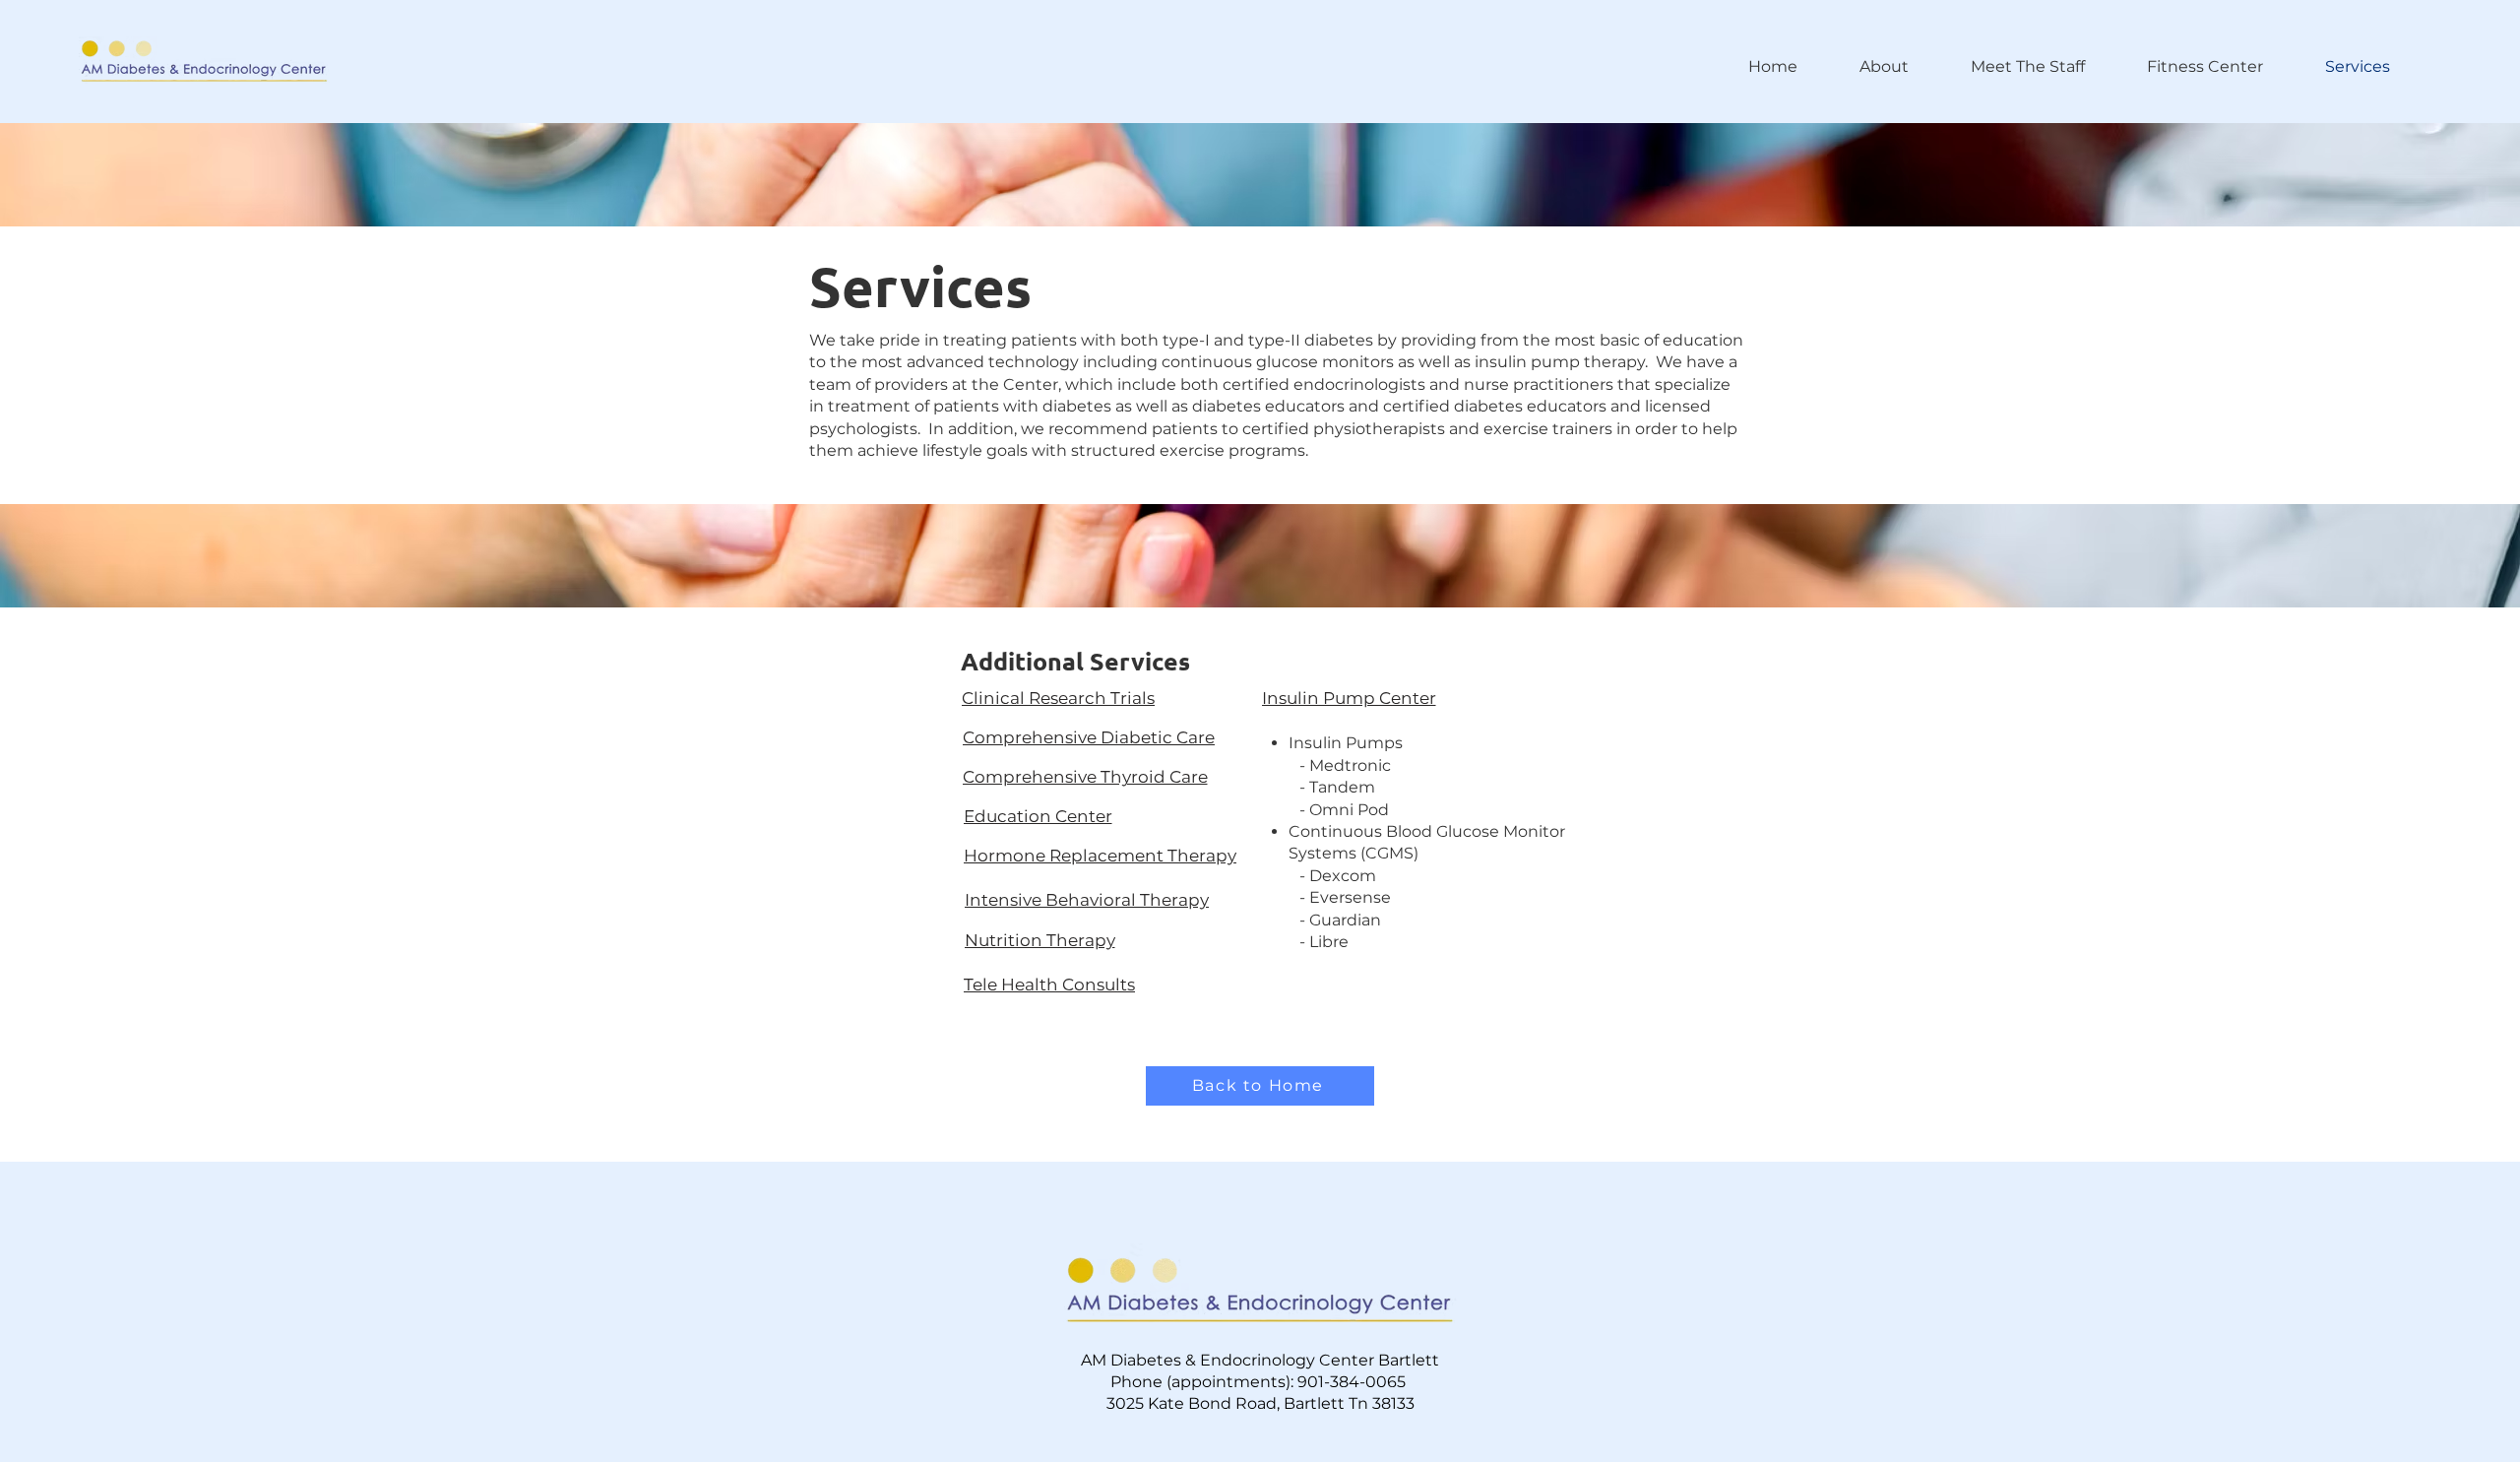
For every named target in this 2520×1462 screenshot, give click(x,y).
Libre (1329, 942)
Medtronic (1350, 765)
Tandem (1342, 787)
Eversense (1350, 897)
